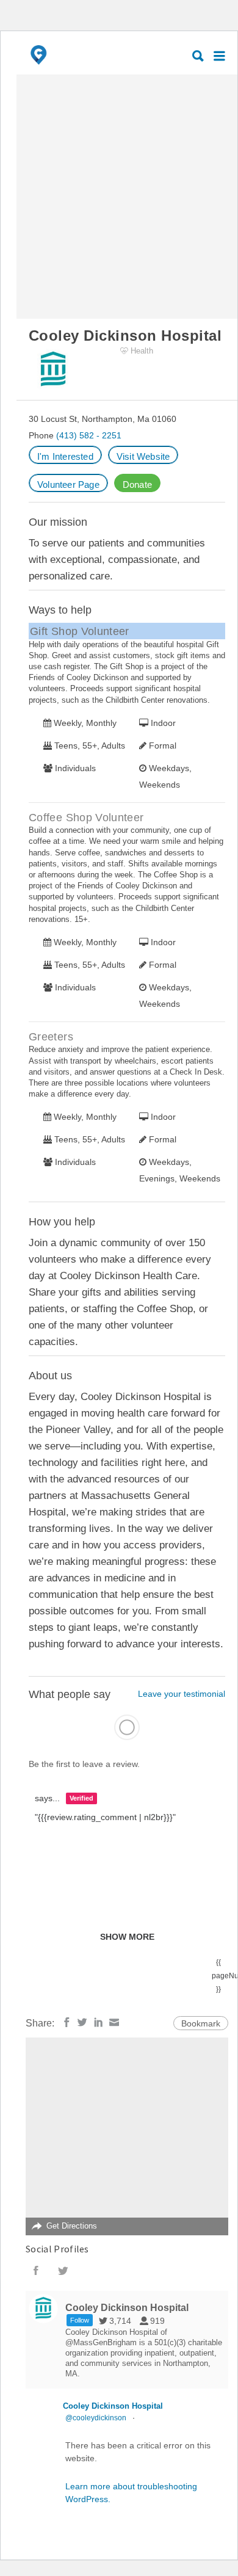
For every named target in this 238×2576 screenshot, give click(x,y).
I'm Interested (65, 456)
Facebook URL (36, 2271)
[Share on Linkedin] (98, 2022)
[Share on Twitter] (82, 2022)
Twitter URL (63, 2271)
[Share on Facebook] (67, 2022)
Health (142, 351)
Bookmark (201, 2023)
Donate (137, 484)
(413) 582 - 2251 (89, 435)
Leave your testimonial (182, 1694)
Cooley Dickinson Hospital (113, 2406)
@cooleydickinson (96, 2418)
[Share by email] (114, 2022)
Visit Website (143, 456)
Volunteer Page (68, 484)
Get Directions (72, 2226)
